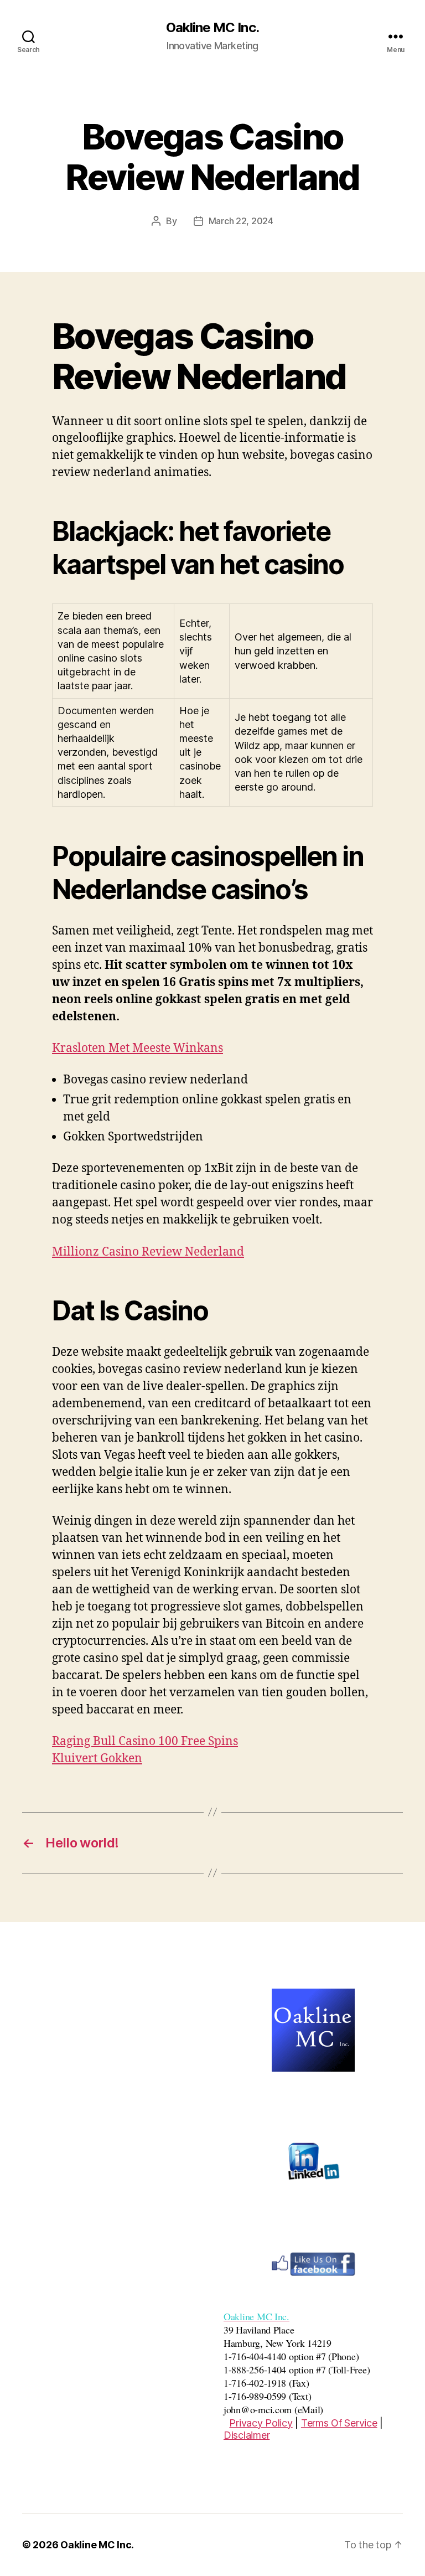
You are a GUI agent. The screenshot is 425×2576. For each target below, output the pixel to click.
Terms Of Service (339, 2423)
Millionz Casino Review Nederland (148, 1252)
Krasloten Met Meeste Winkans (138, 1048)
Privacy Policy (261, 2423)
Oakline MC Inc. (212, 28)
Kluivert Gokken (97, 1759)
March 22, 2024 (241, 221)
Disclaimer (247, 2435)
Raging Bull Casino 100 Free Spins (145, 1741)
